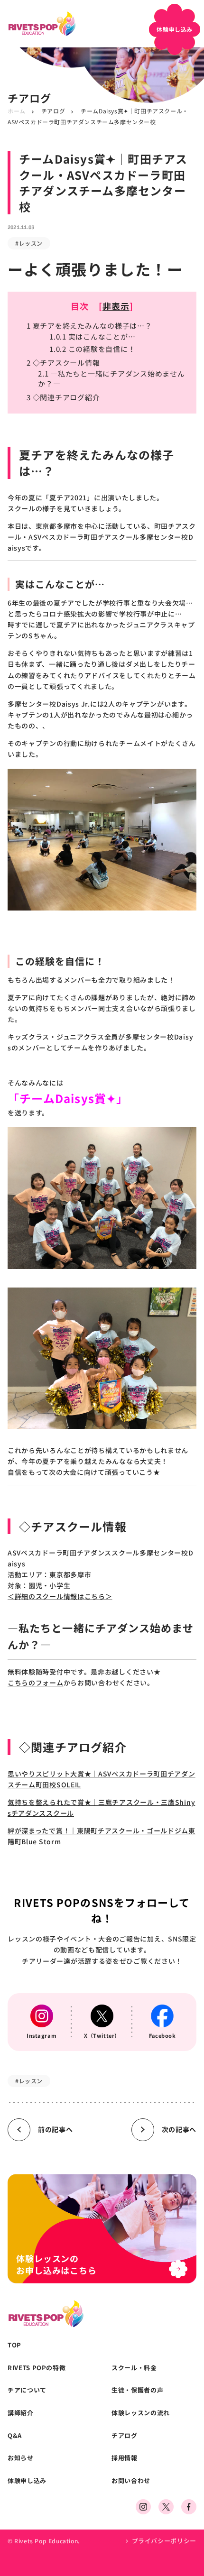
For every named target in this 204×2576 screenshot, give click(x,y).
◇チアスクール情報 (63, 363)
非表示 (116, 306)
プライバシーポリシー (164, 2541)
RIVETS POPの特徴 (37, 2368)
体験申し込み (27, 2481)
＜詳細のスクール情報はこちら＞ (60, 1596)
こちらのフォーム (36, 1683)
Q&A (15, 2436)
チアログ (53, 111)
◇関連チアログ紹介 (63, 397)
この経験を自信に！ (92, 349)
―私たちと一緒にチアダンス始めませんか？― (111, 378)
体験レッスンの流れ (141, 2413)
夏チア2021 (68, 497)
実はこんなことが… (92, 336)
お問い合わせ (131, 2481)
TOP (14, 2345)
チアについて (27, 2390)
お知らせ (21, 2458)
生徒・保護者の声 (137, 2390)
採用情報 (125, 2458)
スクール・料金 (134, 2368)
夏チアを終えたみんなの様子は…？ (89, 326)
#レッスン (29, 243)
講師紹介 (21, 2413)
